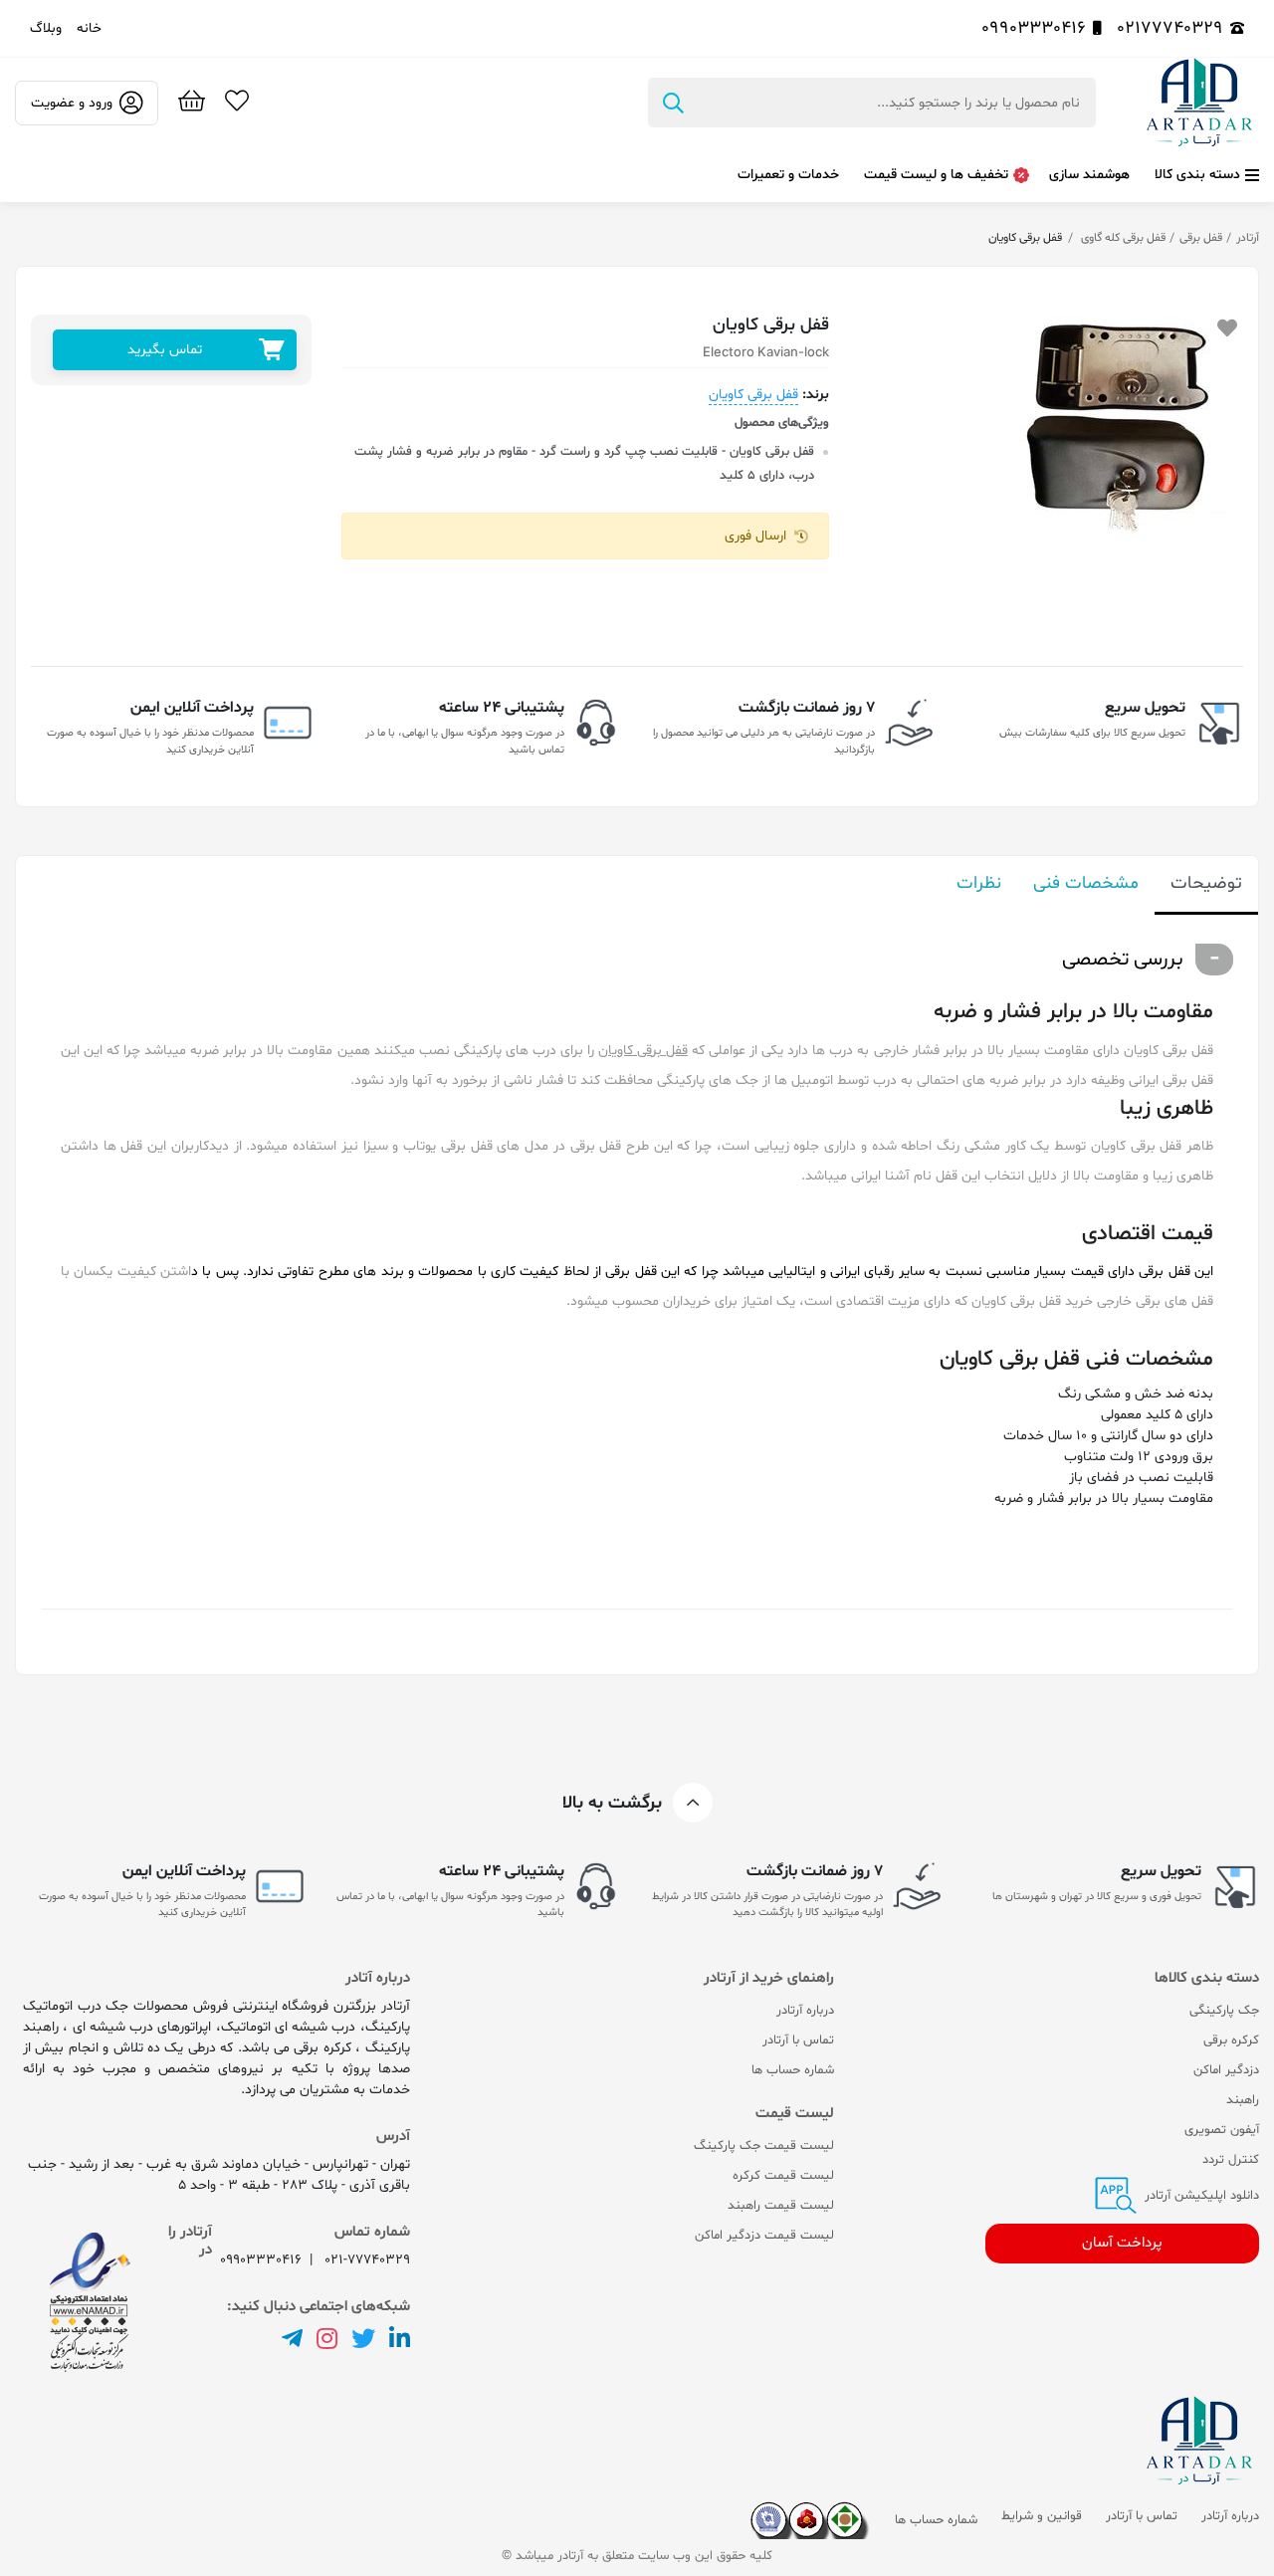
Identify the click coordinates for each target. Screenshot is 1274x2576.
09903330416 (1034, 28)
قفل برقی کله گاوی (1122, 238)
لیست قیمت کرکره (783, 2176)
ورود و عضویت (72, 103)
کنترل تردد (1231, 2160)
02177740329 (1170, 28)
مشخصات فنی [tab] (1086, 883)
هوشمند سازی (1089, 175)
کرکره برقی (1231, 2040)
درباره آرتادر (805, 2011)
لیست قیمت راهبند (781, 2206)
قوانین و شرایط (1042, 2516)
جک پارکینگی (1224, 2011)
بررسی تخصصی (1123, 960)
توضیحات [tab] (1206, 883)
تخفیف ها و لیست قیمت (936, 175)
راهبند (1243, 2100)
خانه (89, 28)
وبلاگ (46, 28)
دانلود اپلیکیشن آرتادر (1200, 2196)
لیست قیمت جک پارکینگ (764, 2146)
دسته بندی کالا (1197, 175)
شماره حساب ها (793, 2070)
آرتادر (1248, 238)
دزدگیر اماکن (1226, 2070)
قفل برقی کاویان (753, 395)
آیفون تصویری (1222, 2130)
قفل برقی (1201, 238)
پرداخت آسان (1122, 2243)
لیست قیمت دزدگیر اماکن (764, 2236)
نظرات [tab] (979, 883)
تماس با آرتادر (798, 2040)
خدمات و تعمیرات (788, 175)
